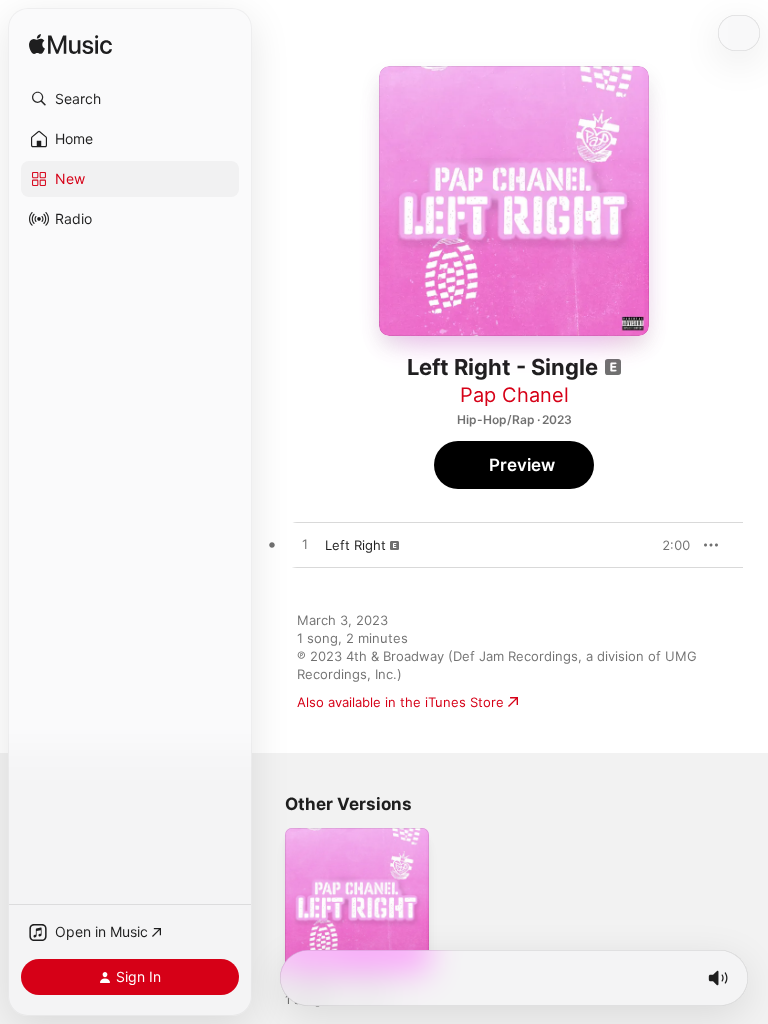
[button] (130, 99)
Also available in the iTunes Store (400, 702)
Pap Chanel (514, 395)
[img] (70, 45)
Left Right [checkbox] (355, 545)
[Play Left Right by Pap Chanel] (305, 545)
